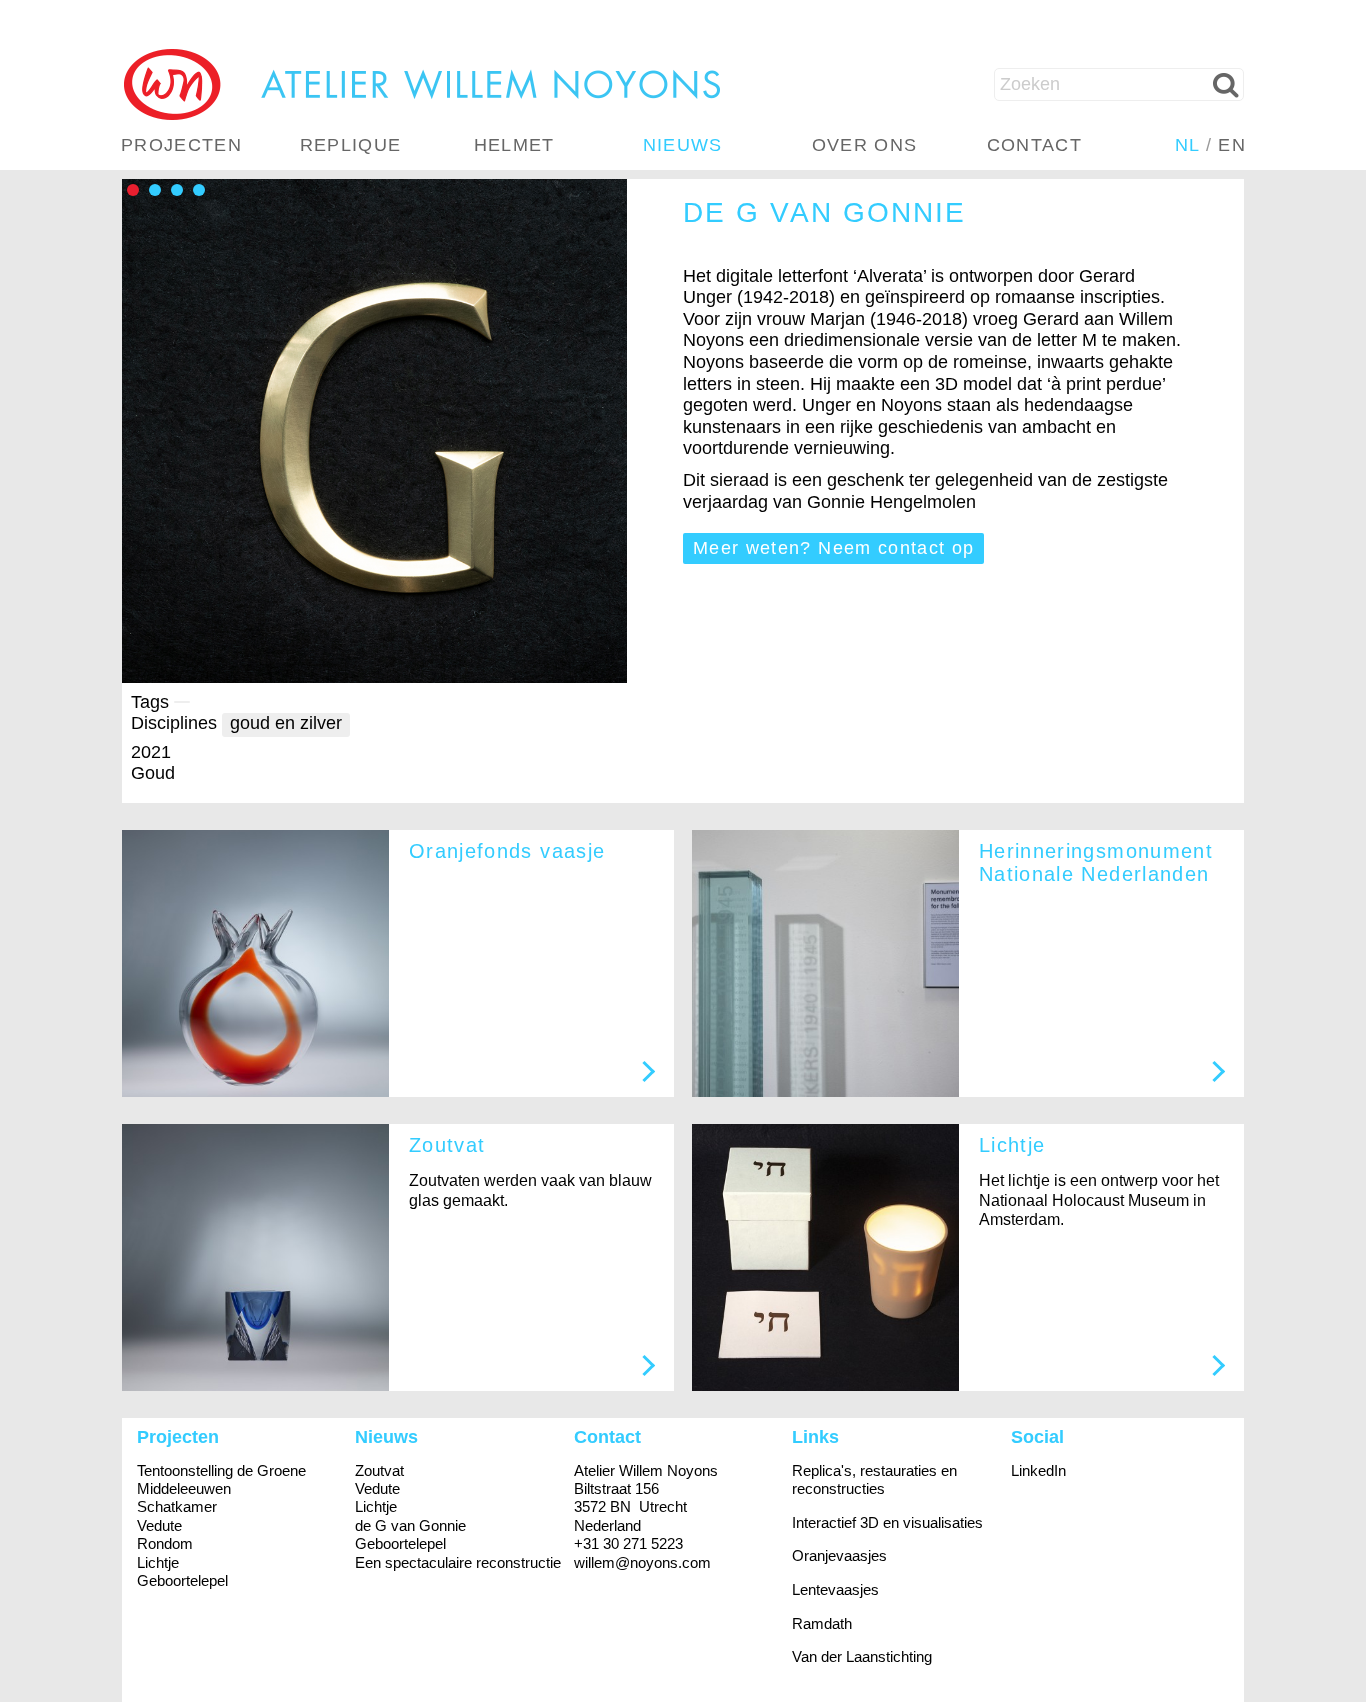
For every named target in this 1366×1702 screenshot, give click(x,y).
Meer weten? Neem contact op (833, 548)
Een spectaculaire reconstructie (458, 1562)
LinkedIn (1038, 1470)
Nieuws (683, 145)
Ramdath (822, 1623)
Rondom (165, 1543)
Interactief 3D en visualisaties (887, 1522)
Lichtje (1012, 1145)
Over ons (865, 145)
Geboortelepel (182, 1580)
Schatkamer (177, 1506)
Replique (351, 145)
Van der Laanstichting (862, 1656)
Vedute (159, 1525)
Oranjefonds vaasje (507, 851)
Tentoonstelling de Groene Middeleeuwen (221, 1479)
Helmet (514, 145)
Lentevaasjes (835, 1589)
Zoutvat (447, 1145)
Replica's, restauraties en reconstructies (874, 1479)
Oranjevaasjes (839, 1555)
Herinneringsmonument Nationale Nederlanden (1096, 862)
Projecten (181, 145)
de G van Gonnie (410, 1525)
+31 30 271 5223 (628, 1543)
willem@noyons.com (642, 1562)
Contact (1034, 145)
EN (1232, 145)
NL (1187, 145)
